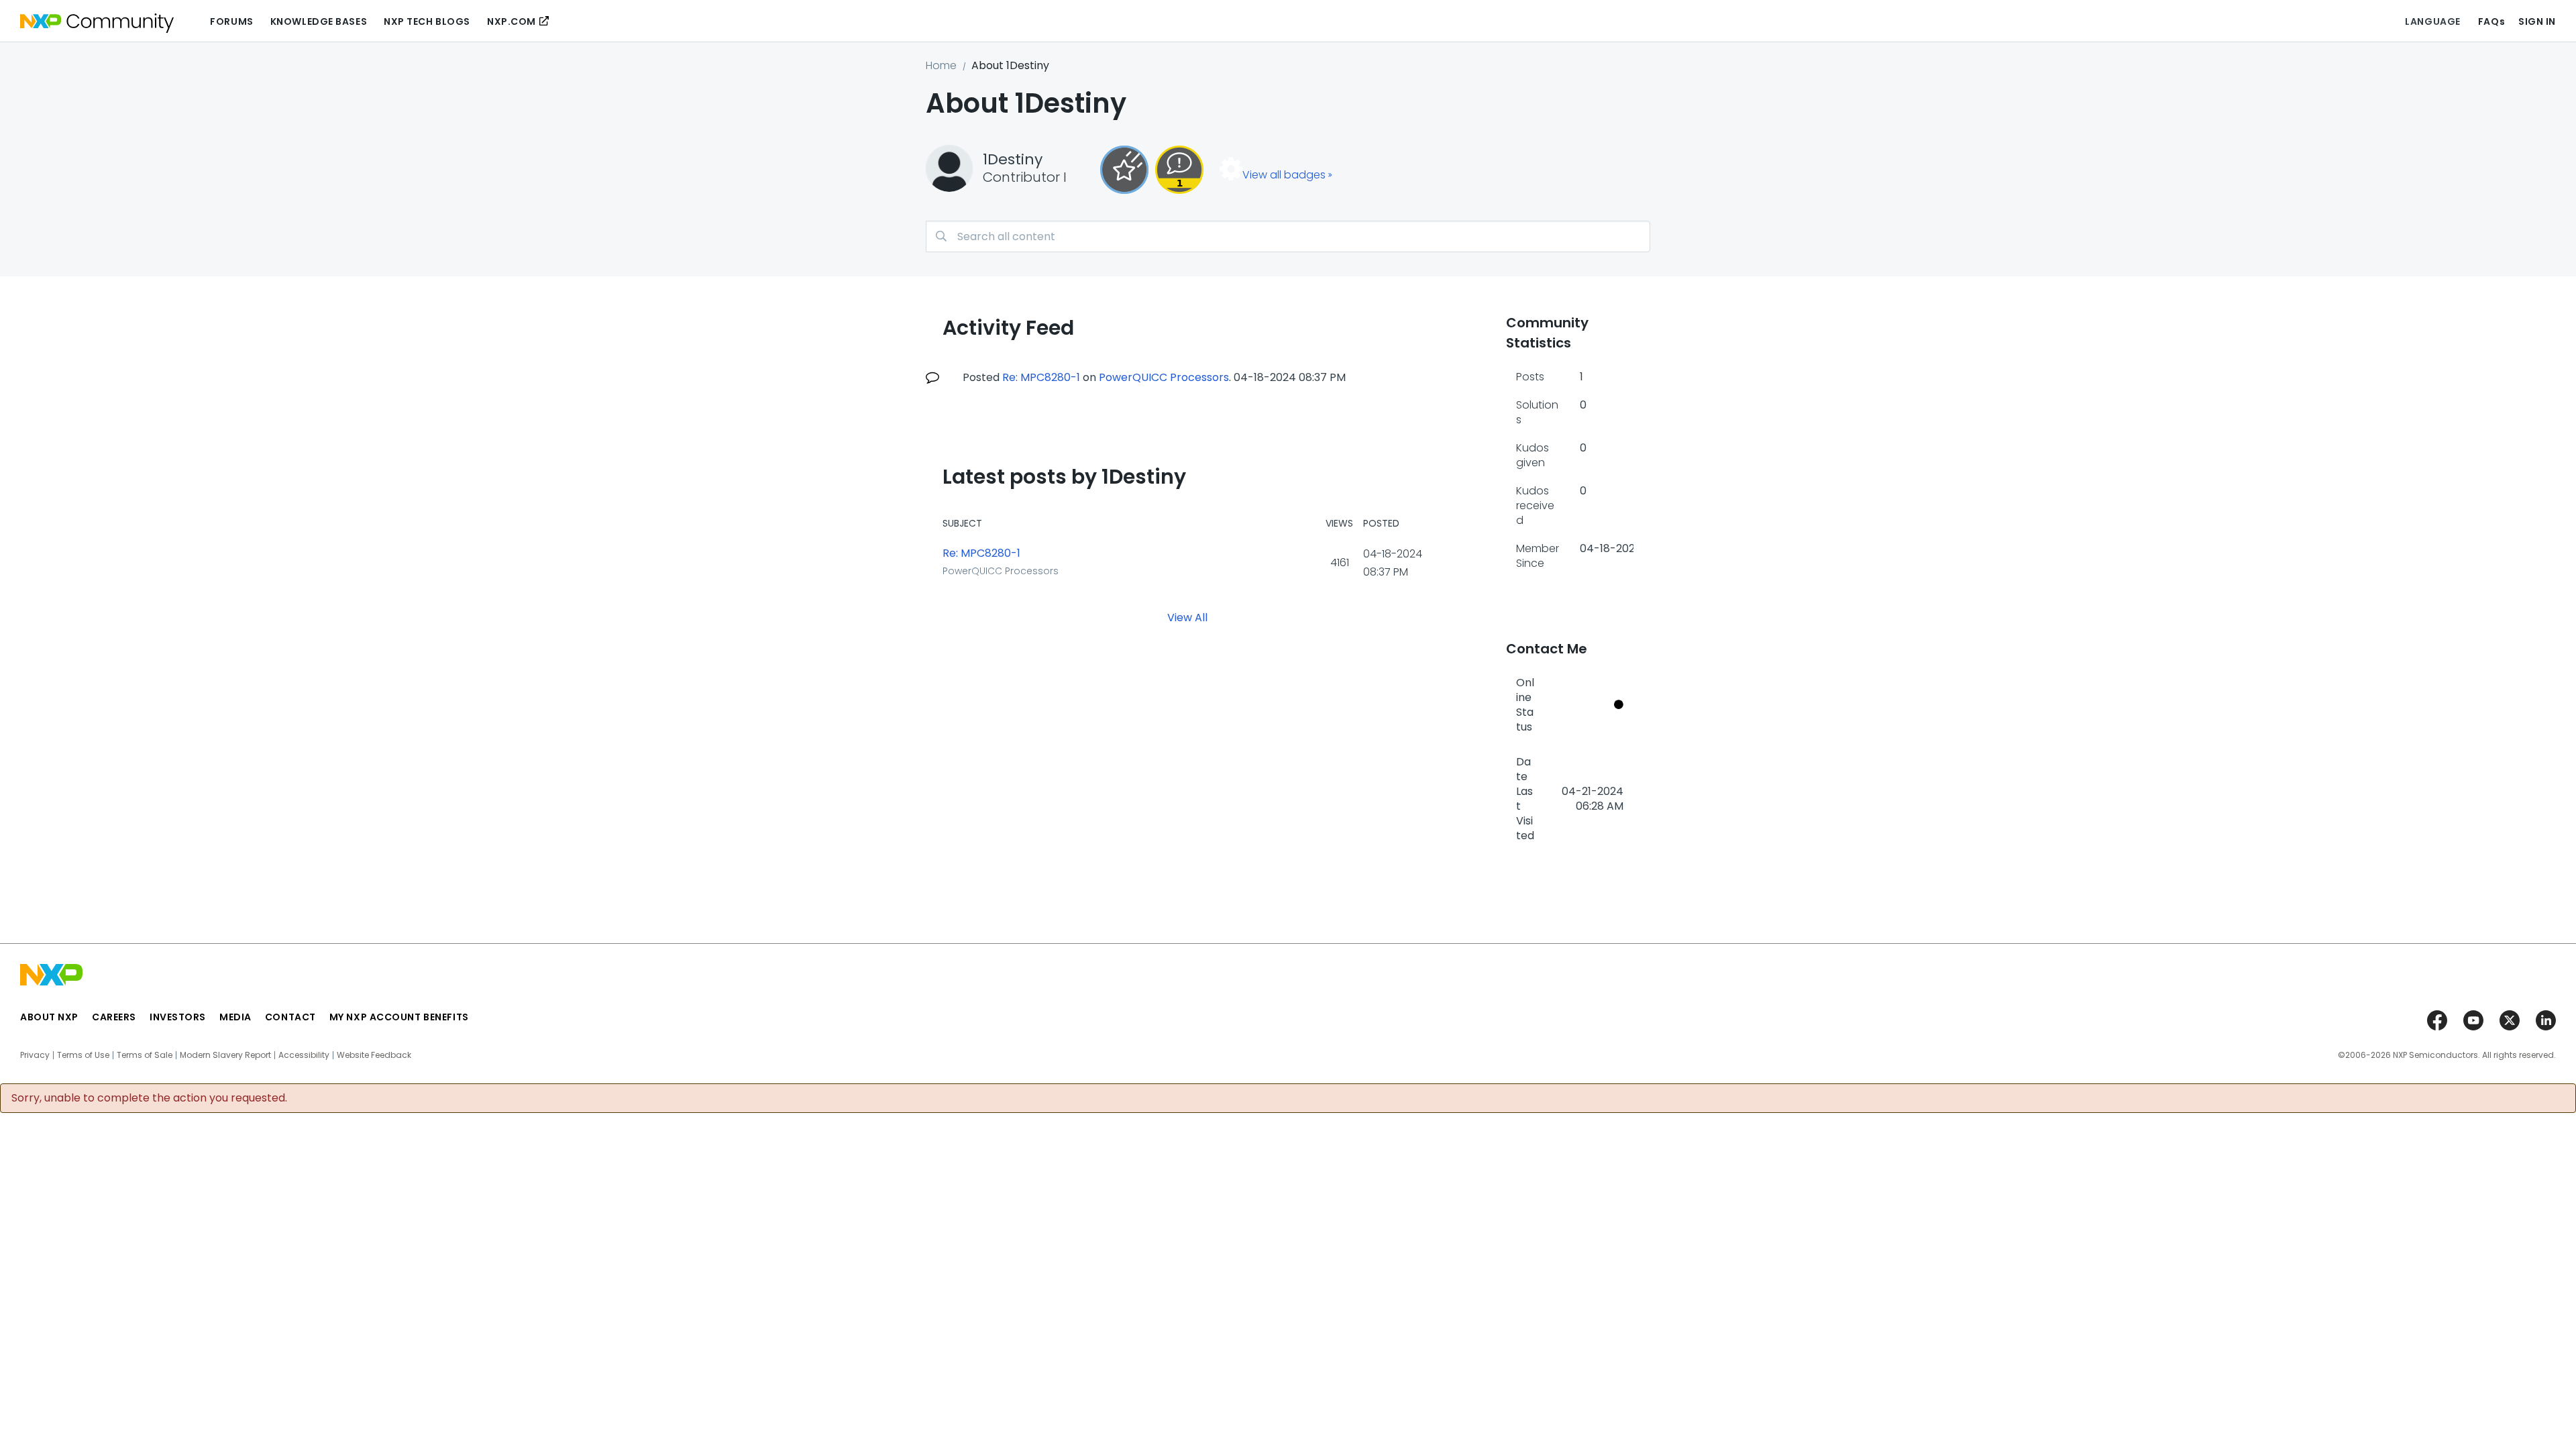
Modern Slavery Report (225, 1055)
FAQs (2491, 21)
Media (235, 1017)
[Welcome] (1124, 170)
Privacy (35, 1055)
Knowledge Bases (319, 21)
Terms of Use (83, 1055)
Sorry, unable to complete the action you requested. (149, 1098)
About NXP (49, 1017)
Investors (178, 1017)
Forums (231, 21)
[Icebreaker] (1179, 170)
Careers (114, 1017)
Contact (290, 1017)
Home (941, 65)
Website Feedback (374, 1055)
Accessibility (304, 1055)
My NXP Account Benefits (399, 1017)
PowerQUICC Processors (1164, 377)
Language (2432, 21)
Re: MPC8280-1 (1041, 377)
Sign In (2537, 21)
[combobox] (1288, 236)
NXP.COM (512, 21)
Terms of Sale (145, 1055)
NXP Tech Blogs (427, 21)
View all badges (1284, 175)
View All (1187, 617)
